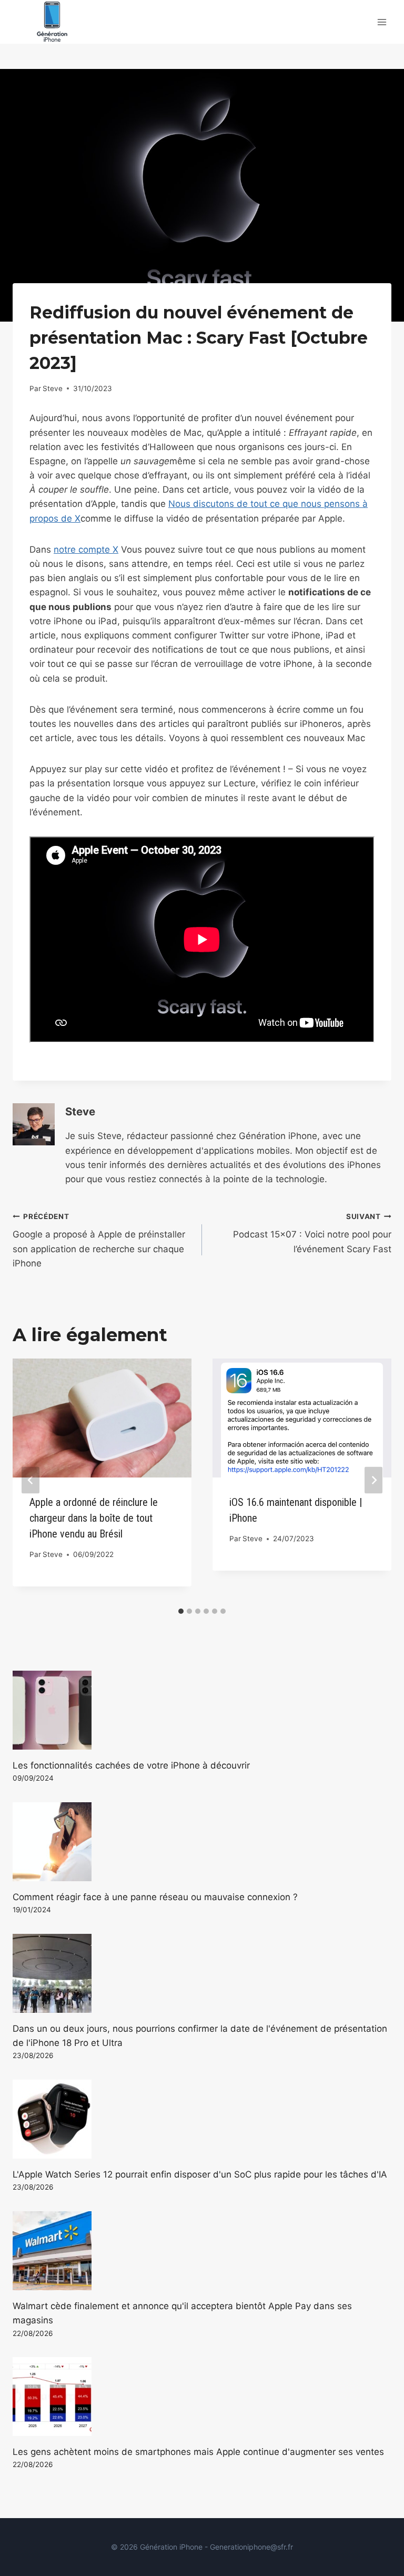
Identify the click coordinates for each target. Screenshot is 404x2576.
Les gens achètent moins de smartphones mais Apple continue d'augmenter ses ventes (198, 2452)
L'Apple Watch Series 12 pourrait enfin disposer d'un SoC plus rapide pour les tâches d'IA (200, 2174)
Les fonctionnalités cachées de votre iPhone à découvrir (131, 1765)
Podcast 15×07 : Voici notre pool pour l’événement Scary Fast (312, 1233)
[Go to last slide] (31, 1480)
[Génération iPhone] (52, 22)
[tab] (181, 1611)
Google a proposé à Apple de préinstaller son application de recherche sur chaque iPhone (99, 1240)
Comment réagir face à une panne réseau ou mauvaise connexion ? (155, 1897)
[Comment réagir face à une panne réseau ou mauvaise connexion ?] (202, 1842)
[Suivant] (373, 1480)
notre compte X (86, 550)
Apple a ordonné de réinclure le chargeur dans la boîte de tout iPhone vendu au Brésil (94, 1518)
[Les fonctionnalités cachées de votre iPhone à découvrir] (202, 1710)
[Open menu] (382, 22)
